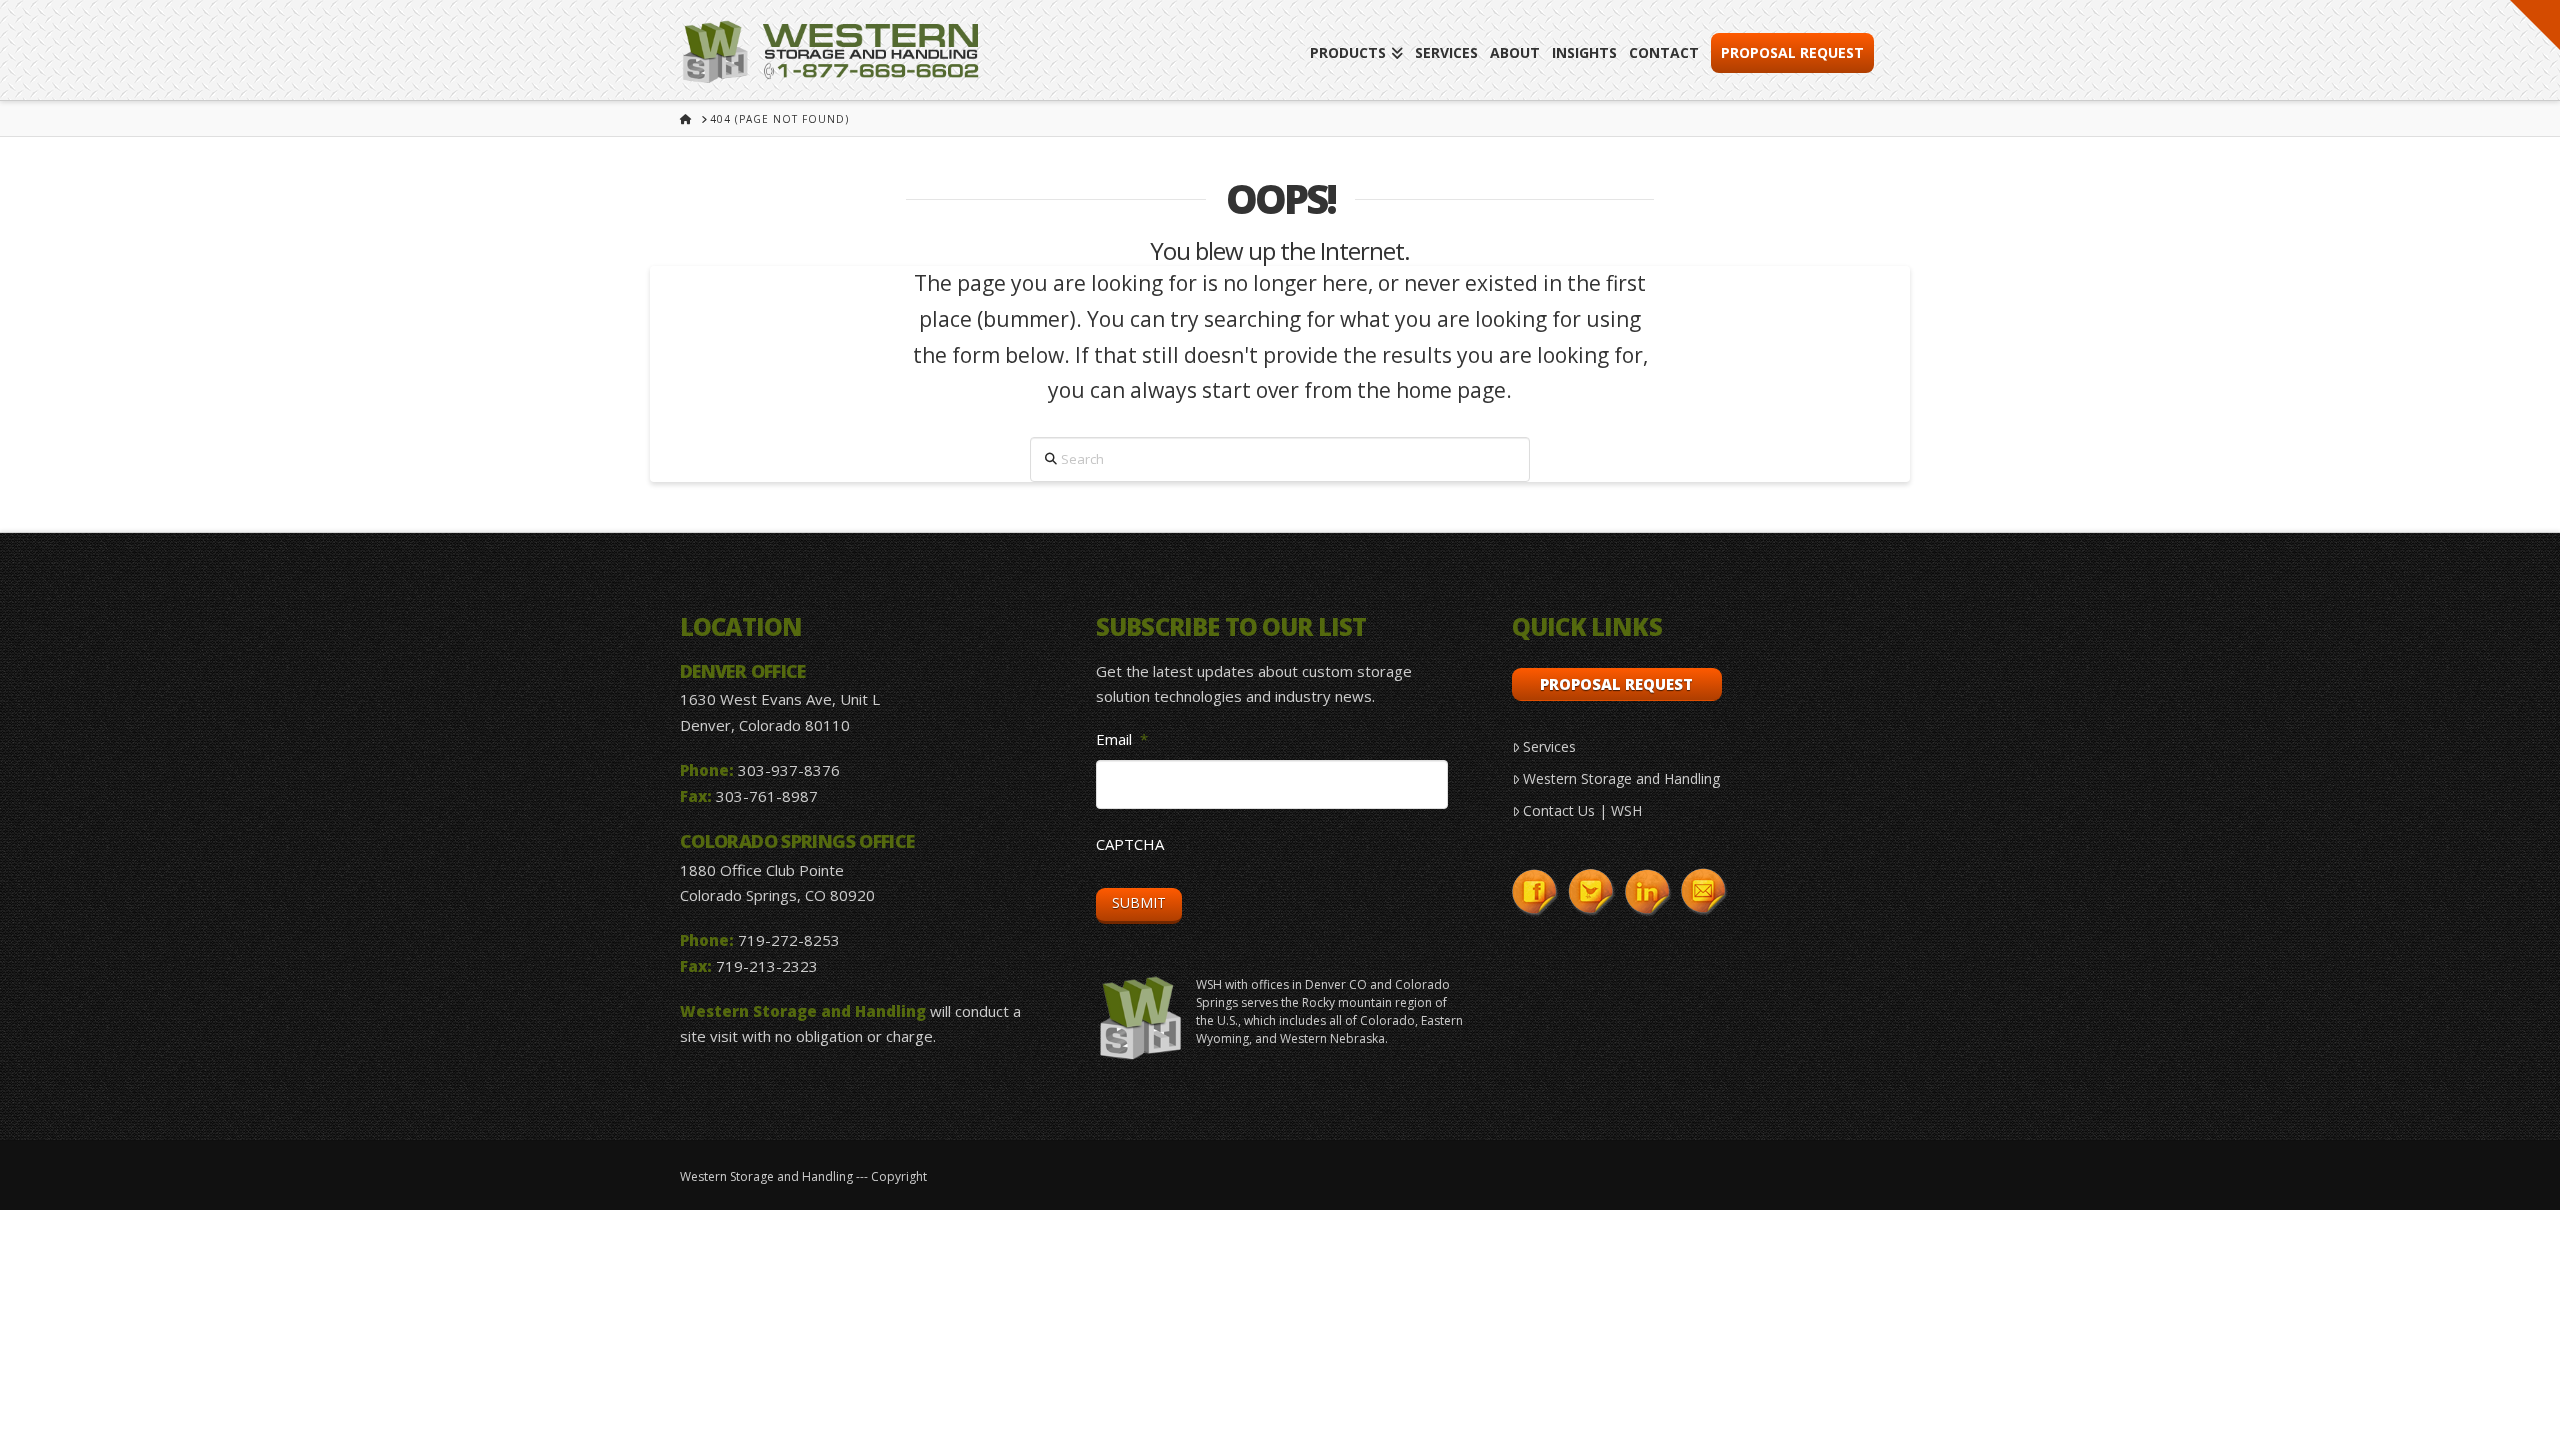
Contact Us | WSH (1582, 810)
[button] (2535, 25)
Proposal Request (1616, 684)
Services (1549, 746)
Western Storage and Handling (1621, 778)
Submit (1139, 902)
